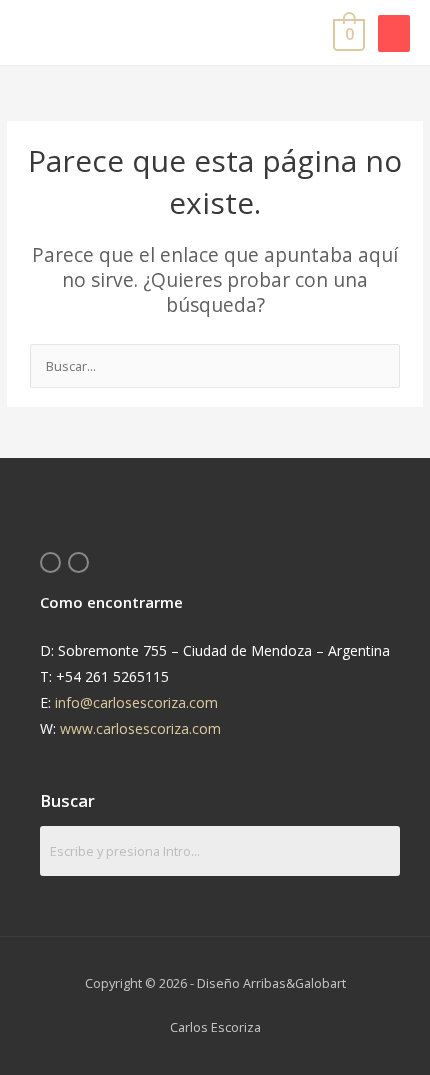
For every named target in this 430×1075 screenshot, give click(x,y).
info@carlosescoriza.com (136, 702)
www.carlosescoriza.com (140, 728)
